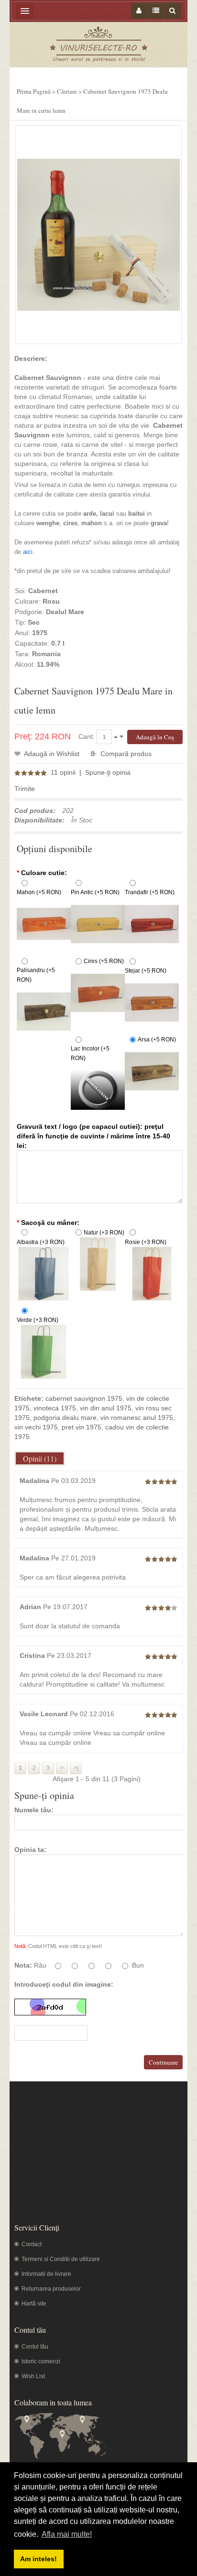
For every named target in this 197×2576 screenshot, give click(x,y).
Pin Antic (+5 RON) (95, 892)
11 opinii (63, 772)
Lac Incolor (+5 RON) (90, 1053)
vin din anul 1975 (106, 1408)
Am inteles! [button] (38, 2559)
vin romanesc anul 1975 (137, 1418)
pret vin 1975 (82, 1427)
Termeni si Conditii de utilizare (61, 2259)
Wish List (33, 2376)
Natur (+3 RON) (104, 1233)
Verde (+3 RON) (38, 1320)
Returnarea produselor (51, 2289)
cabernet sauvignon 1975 (84, 1398)
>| (76, 1768)
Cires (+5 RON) (104, 961)
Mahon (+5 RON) (39, 892)
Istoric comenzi (41, 2361)
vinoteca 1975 (55, 1408)
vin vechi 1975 (36, 1427)
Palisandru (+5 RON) (36, 975)
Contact (32, 2244)
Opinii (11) (40, 1458)
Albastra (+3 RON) (41, 1242)
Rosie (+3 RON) (146, 1242)
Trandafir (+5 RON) (150, 892)
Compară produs (126, 754)
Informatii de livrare (46, 2274)
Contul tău (35, 2347)
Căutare (67, 91)
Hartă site (34, 2304)
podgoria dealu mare (65, 1418)
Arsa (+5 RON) (157, 1039)
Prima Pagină (34, 91)
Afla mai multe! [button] (67, 2534)
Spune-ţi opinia (108, 772)
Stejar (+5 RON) (146, 971)
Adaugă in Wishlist (52, 754)
